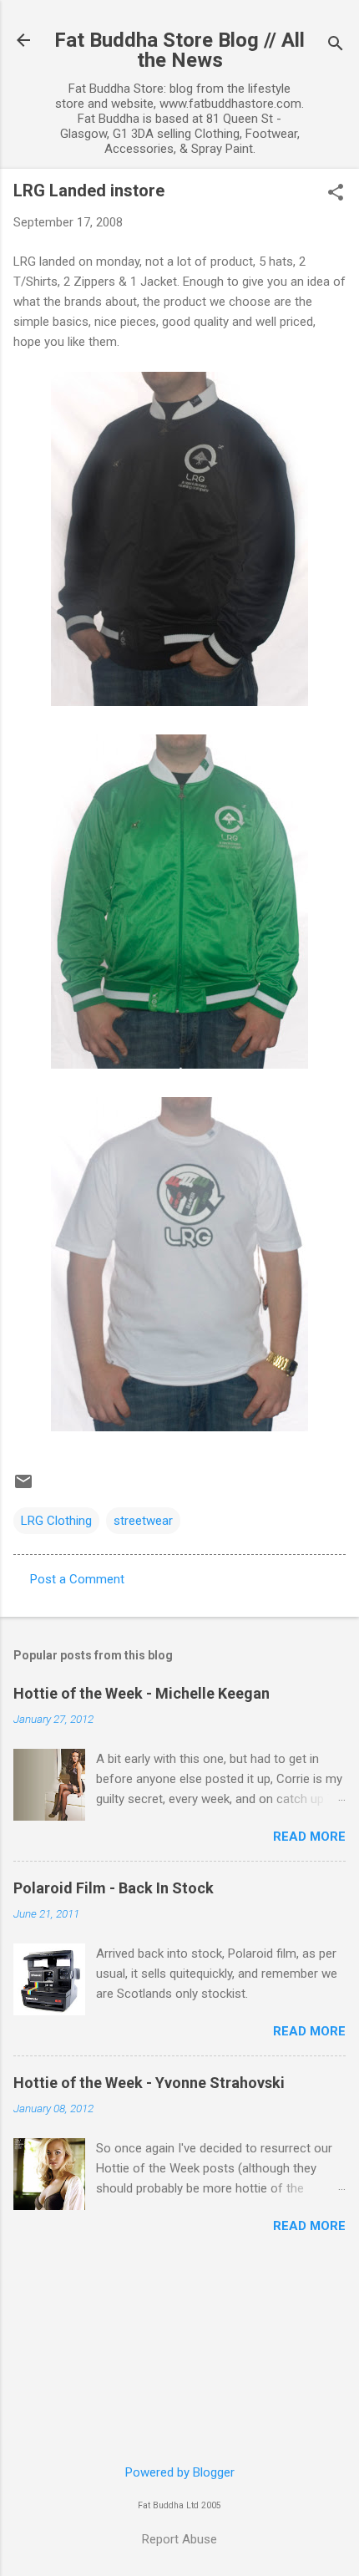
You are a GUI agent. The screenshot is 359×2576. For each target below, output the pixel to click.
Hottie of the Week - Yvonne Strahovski (149, 2083)
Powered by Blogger (180, 2472)
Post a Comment (77, 1579)
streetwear (143, 1521)
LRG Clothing (56, 1521)
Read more (309, 1837)
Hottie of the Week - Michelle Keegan (142, 1693)
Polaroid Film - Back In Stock (114, 1888)
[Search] (336, 46)
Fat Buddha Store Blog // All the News (179, 50)
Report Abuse (179, 2539)
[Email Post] (23, 1487)
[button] (336, 194)
